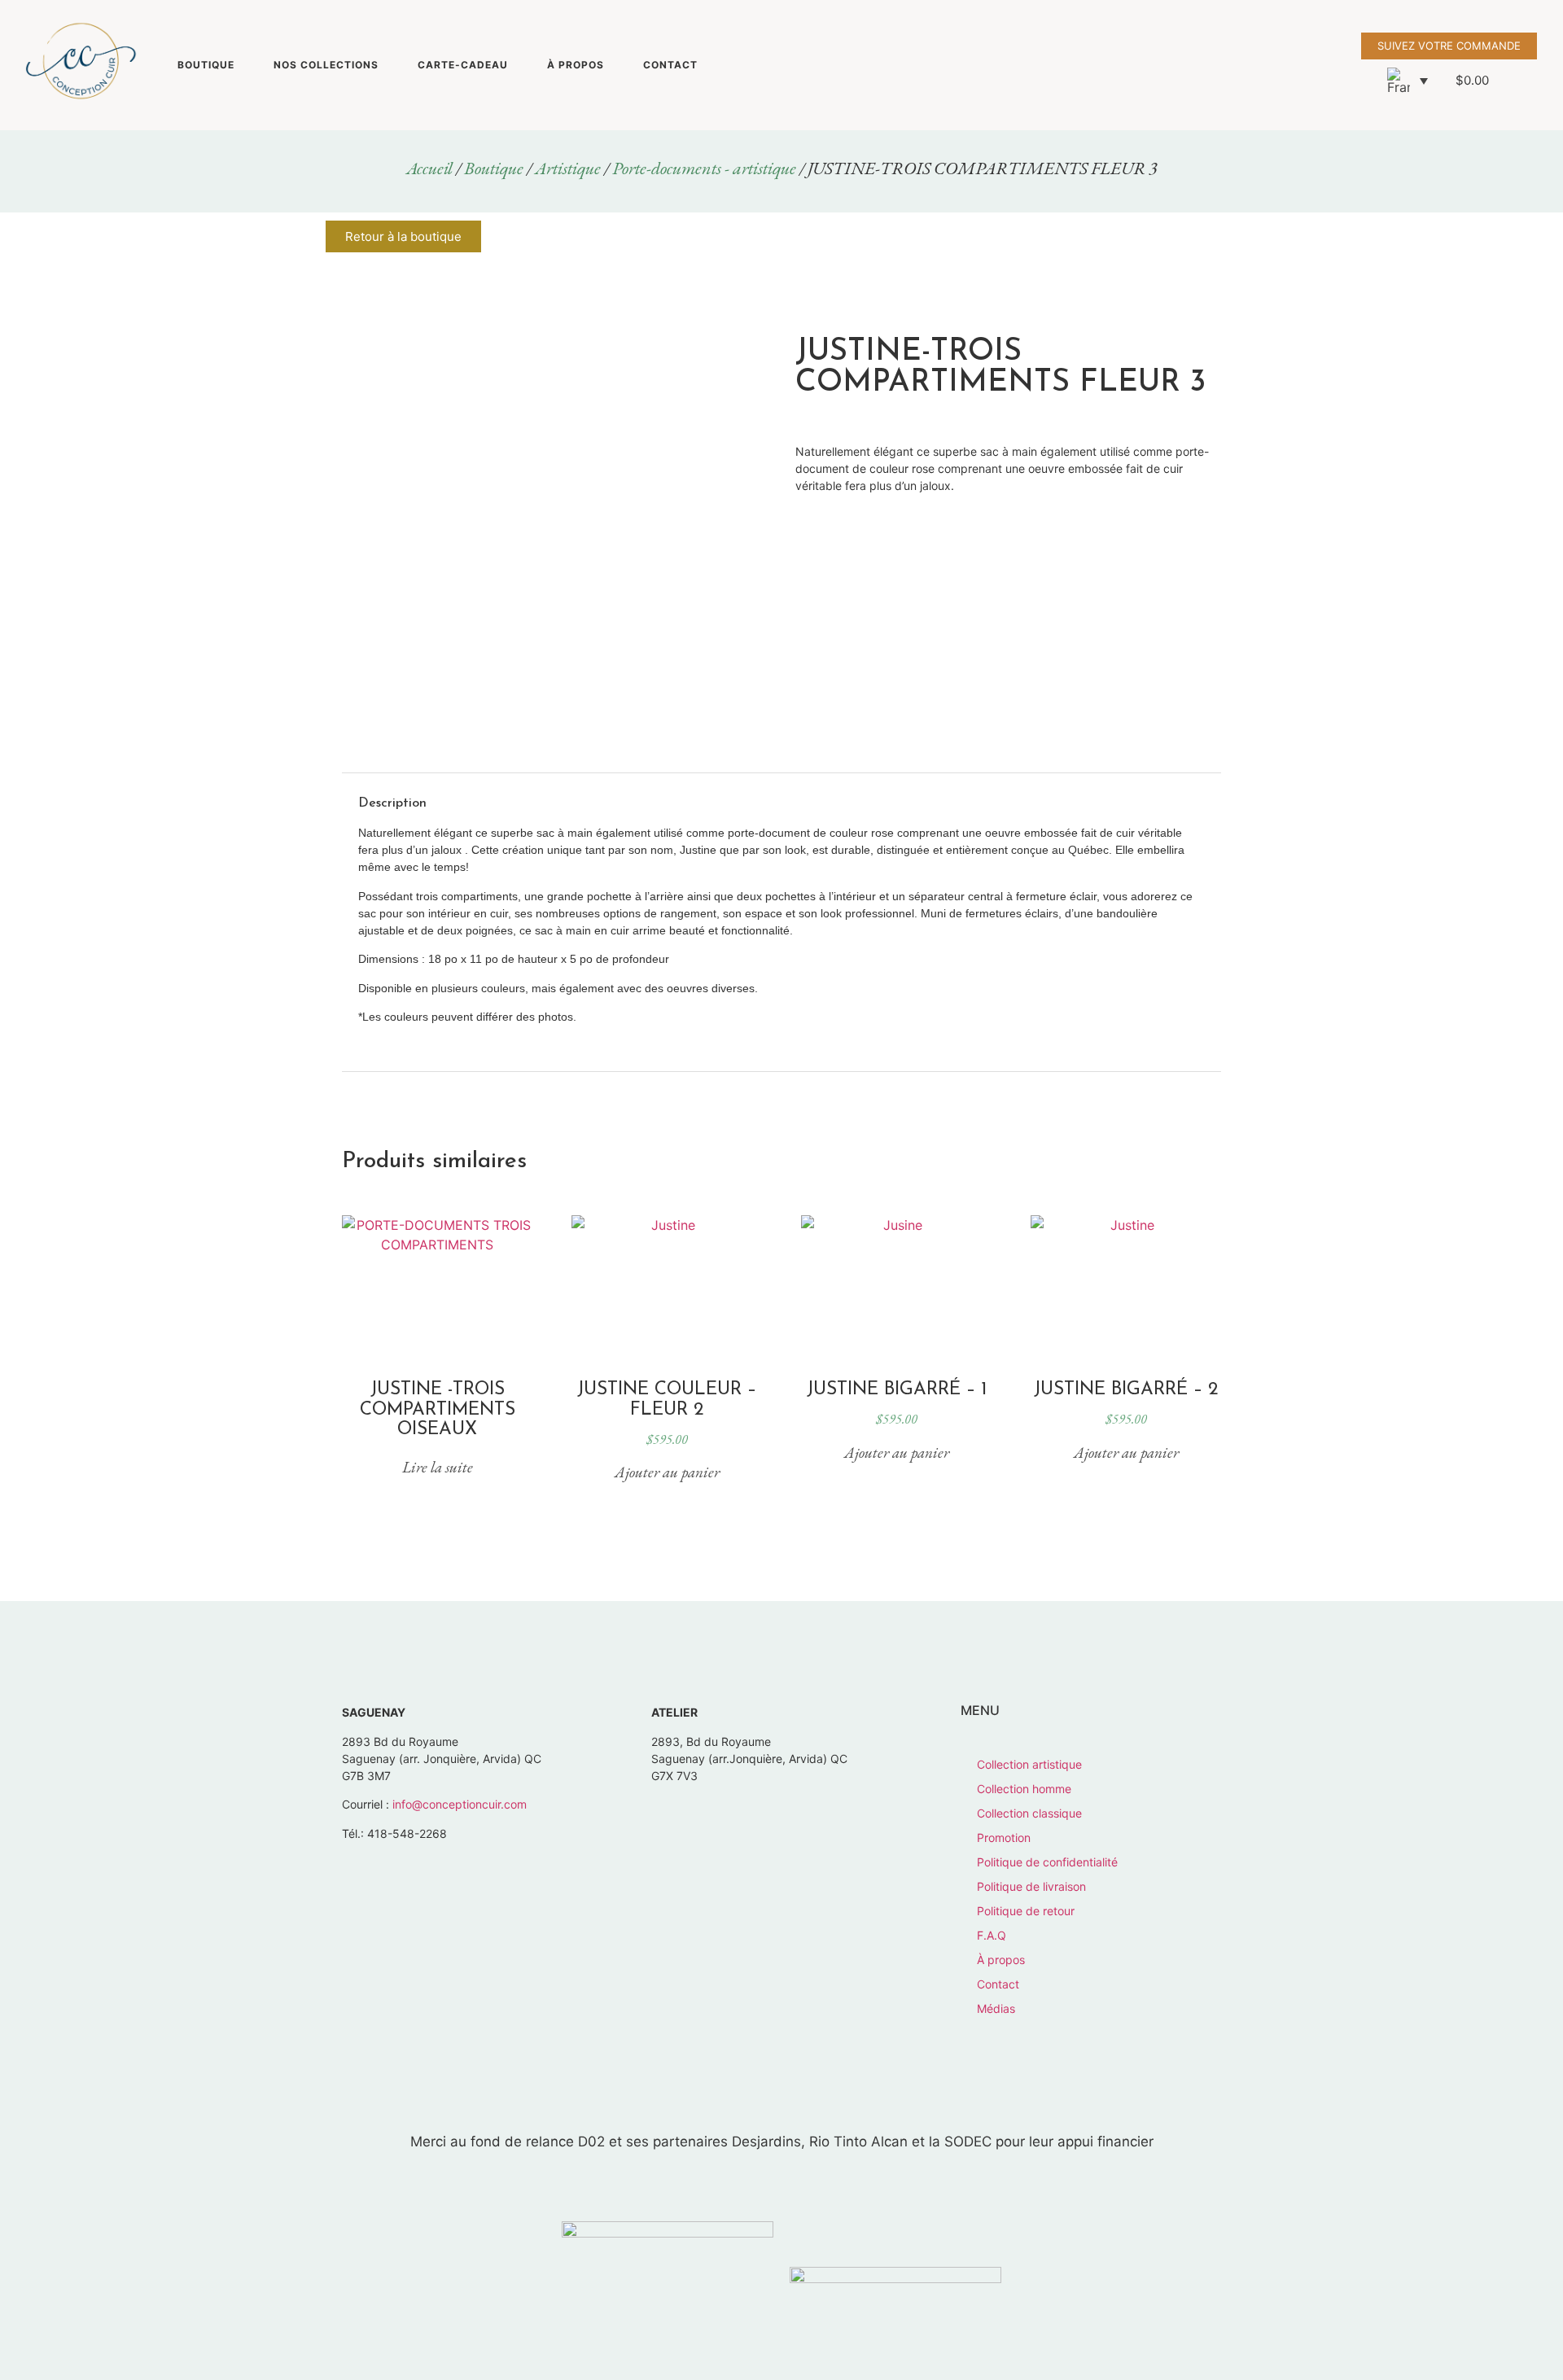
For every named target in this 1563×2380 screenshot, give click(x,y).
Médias (996, 2008)
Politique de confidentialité (1047, 1862)
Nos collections (326, 65)
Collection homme (1024, 1789)
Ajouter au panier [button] (667, 1472)
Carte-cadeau (463, 65)
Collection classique (1029, 1813)
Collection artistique (1029, 1764)
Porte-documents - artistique (704, 168)
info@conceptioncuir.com (460, 1804)
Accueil (429, 168)
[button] (1408, 81)
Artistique (568, 168)
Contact (670, 65)
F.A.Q (992, 1935)
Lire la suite (438, 1467)
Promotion (1004, 1837)
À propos (576, 65)
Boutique (206, 65)
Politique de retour (1026, 1911)
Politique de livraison (1031, 1886)
